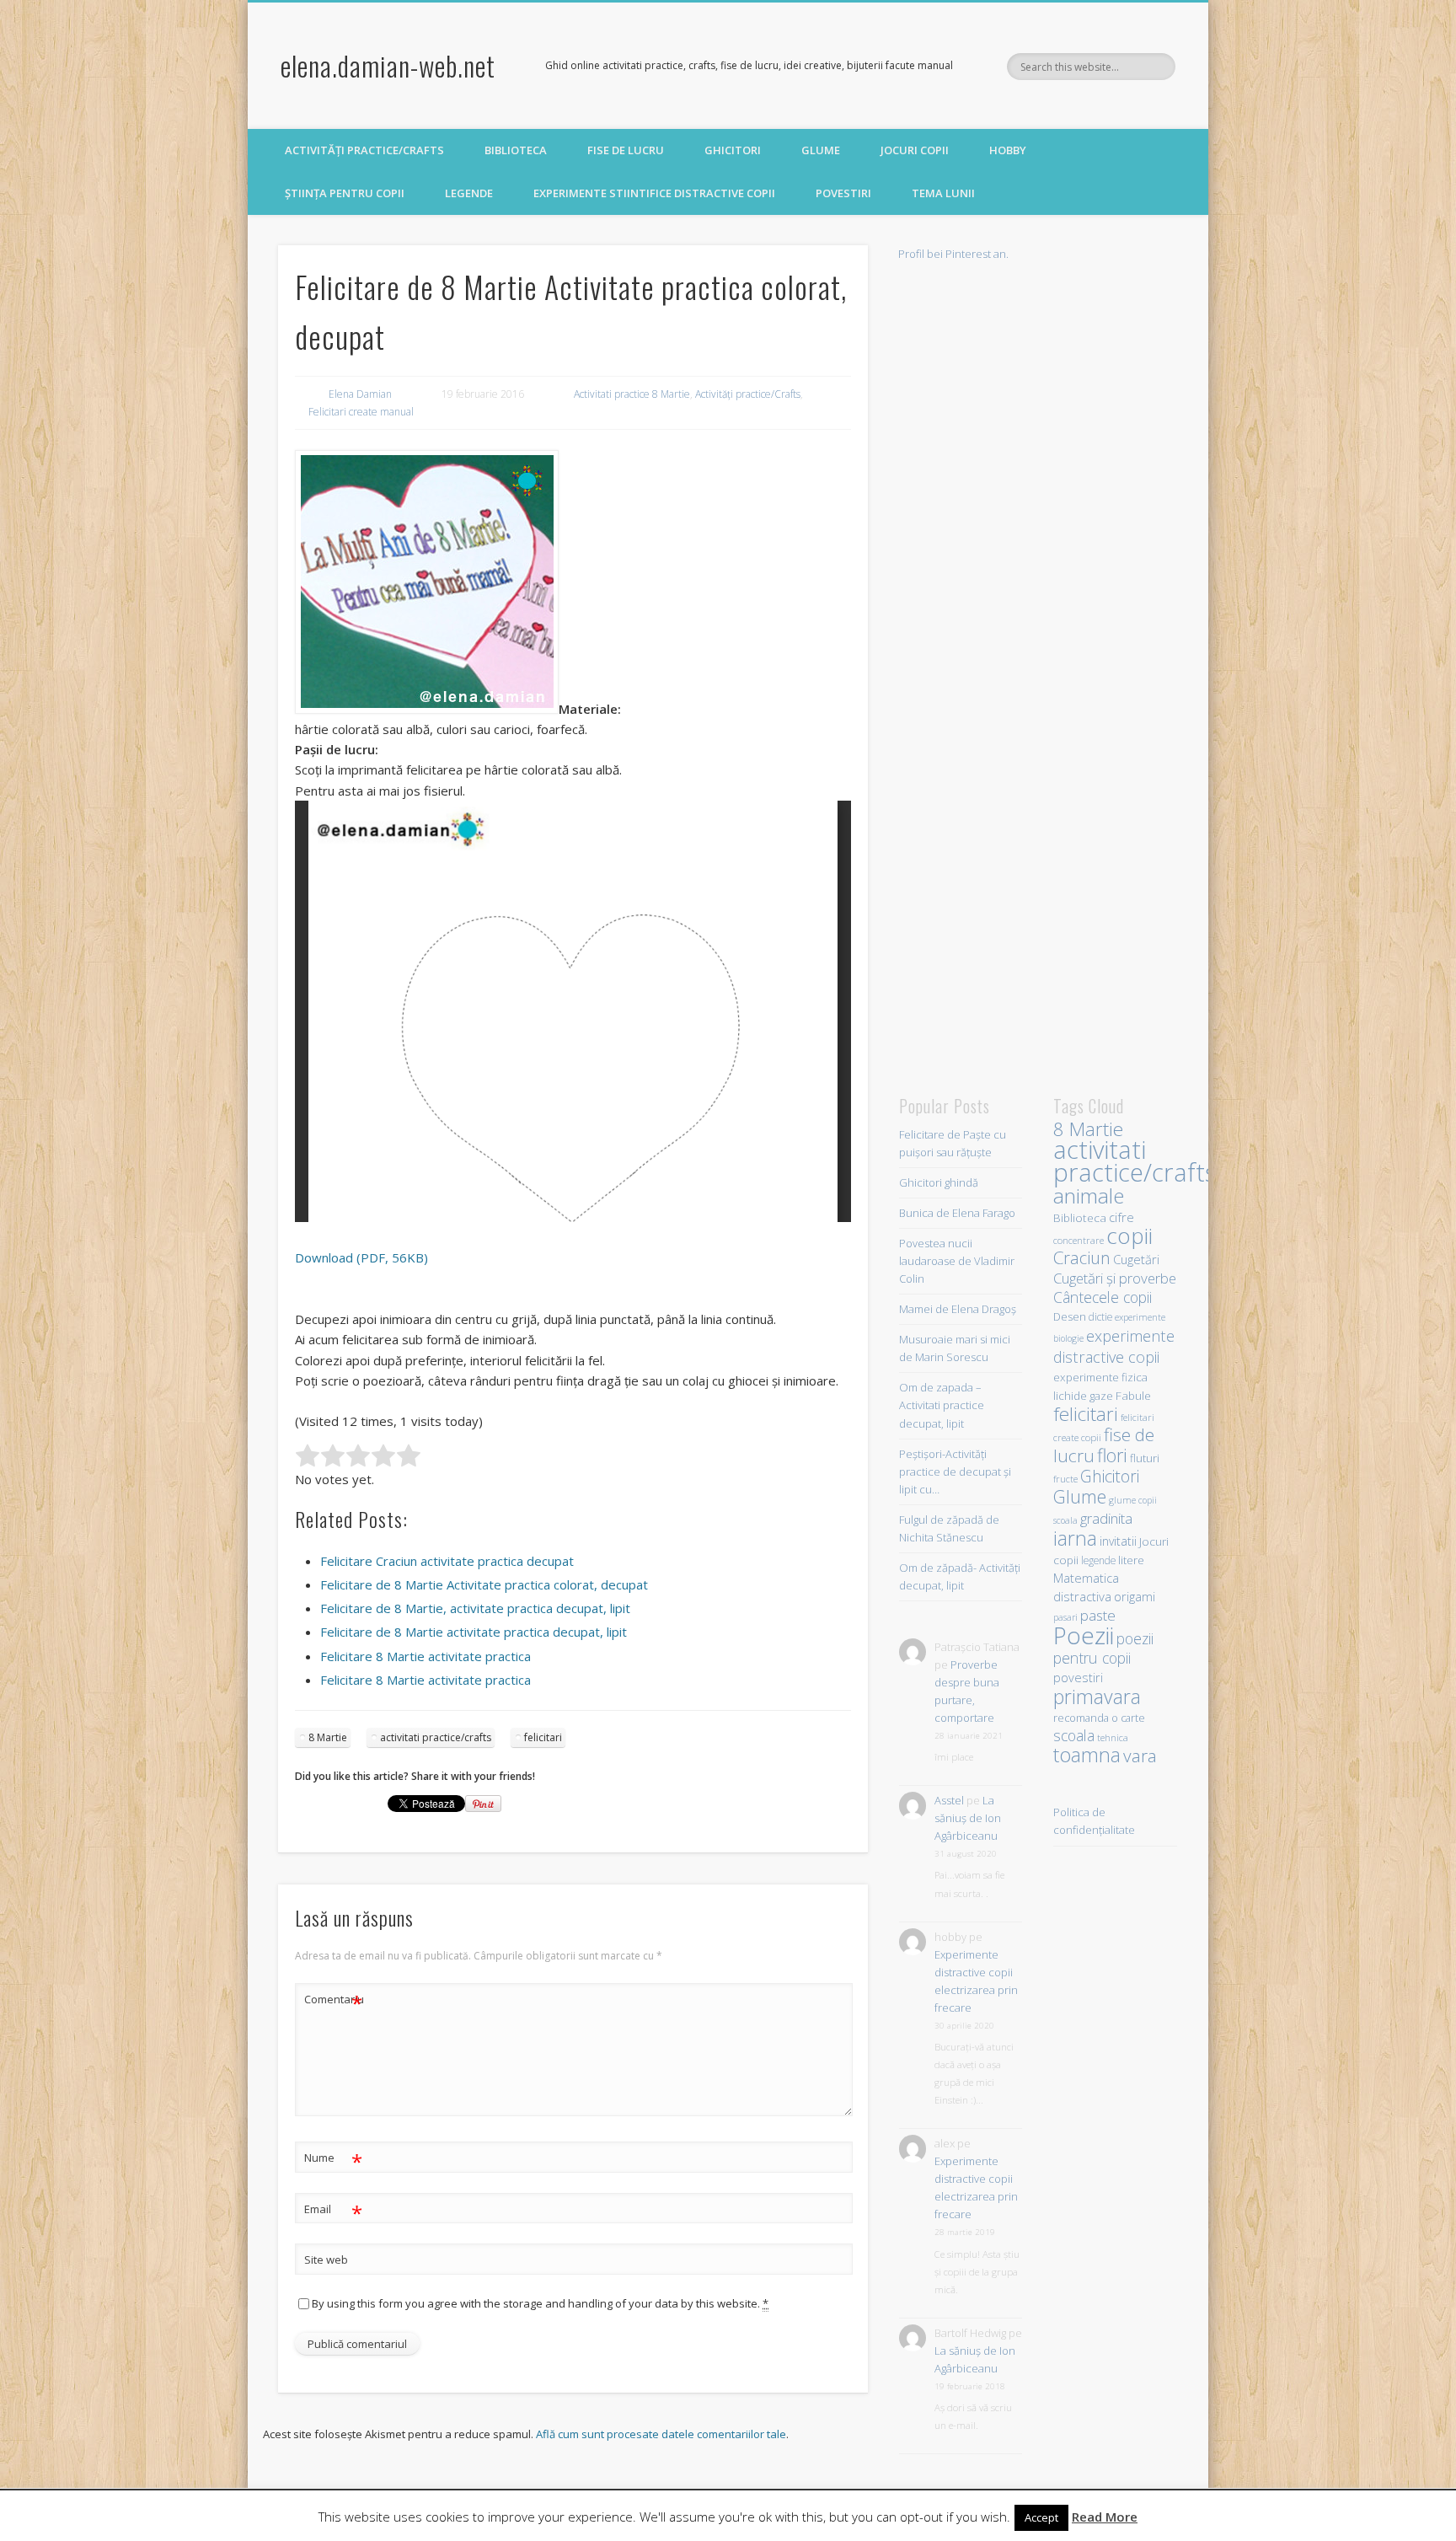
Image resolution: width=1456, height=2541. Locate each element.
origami (1135, 1596)
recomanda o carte (1099, 1718)
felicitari (543, 1737)
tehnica (1113, 1737)
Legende (469, 193)
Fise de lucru (626, 150)
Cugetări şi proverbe (1115, 1278)
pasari (1065, 1617)
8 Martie (328, 1737)
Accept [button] (1041, 2517)
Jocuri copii (915, 150)
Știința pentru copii (345, 193)
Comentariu (334, 2002)
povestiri (1078, 1678)
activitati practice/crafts (436, 1737)
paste (1098, 1615)
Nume (333, 2160)
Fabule (1133, 1395)
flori (1112, 1455)
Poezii (1084, 1635)
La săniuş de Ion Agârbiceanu (968, 1818)
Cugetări (1136, 1259)
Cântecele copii (1103, 1297)
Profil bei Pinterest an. (953, 254)
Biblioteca (516, 150)
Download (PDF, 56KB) (361, 1257)
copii (1129, 1236)
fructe (1065, 1479)
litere (1131, 1560)
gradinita (1106, 1518)
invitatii (1118, 1541)
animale (1089, 1195)
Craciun (1082, 1257)
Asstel (949, 1800)
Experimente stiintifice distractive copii (654, 193)
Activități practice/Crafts (364, 150)
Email (333, 2211)
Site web (326, 2260)
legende (1098, 1560)
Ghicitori (733, 150)
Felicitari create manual (361, 412)
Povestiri (843, 193)
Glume (821, 150)
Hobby (1008, 150)
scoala (1074, 1735)
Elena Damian (360, 394)
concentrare (1079, 1240)
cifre (1121, 1217)
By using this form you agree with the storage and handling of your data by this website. (540, 2303)
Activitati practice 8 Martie (632, 394)
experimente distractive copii (1114, 1346)
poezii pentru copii (1103, 1648)
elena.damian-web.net (388, 65)
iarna (1075, 1538)
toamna (1087, 1755)
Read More (1105, 2517)
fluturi (1145, 1458)
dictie (1100, 1316)
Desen (1070, 1317)
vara (1140, 1756)
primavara (1097, 1697)
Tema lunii (943, 193)
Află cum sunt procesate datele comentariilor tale (661, 2434)
